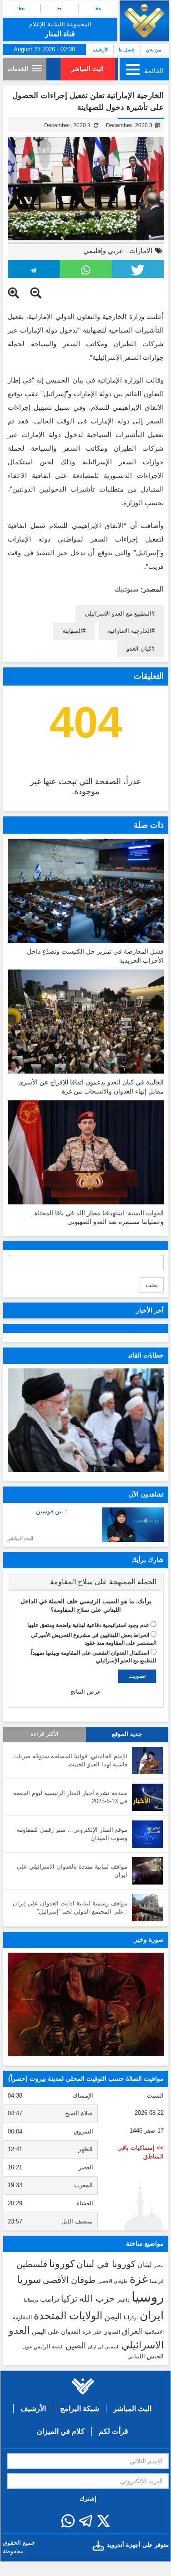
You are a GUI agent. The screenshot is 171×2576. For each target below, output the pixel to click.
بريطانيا (31, 2300)
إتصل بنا (127, 50)
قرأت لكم (113, 2431)
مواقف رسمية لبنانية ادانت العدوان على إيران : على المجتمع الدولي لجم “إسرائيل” (70, 1908)
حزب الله (97, 2298)
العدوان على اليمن (56, 2332)
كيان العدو (139, 649)
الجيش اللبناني (146, 2356)
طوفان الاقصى (113, 2281)
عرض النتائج (86, 1692)
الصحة (58, 2347)
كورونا (62, 2264)
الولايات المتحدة (68, 2316)
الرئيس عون (36, 2347)
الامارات (141, 251)
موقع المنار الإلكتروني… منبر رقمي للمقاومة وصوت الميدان (72, 1834)
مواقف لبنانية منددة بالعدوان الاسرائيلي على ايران (72, 1871)
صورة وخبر (149, 1939)
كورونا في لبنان (106, 2264)
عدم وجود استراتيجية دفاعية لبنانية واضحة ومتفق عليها (88, 1625)
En (22, 8)
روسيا (148, 2297)
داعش (123, 2300)
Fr (60, 8)
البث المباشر (88, 69)
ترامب (50, 2299)
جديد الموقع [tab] (127, 1734)
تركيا (69, 2299)
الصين (76, 2345)
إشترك (88, 2499)
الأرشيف (101, 50)
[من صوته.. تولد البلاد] (86, 2005)
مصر (159, 2265)
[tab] (86, 1582)
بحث (152, 1285)
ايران (152, 2315)
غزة (139, 2279)
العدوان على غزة (101, 2332)
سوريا (29, 2280)
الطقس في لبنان (104, 2347)
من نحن (153, 50)
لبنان (145, 2264)
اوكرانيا (131, 2317)
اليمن (113, 2317)
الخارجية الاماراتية (130, 631)
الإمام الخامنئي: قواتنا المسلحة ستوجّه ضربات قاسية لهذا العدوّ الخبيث (70, 1760)
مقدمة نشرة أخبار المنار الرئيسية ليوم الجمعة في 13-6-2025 (70, 1797)
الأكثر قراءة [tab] (45, 1734)
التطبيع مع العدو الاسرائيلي (118, 614)
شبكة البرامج (80, 2409)
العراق (132, 2331)
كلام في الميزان (61, 2431)
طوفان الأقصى (69, 2280)
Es (98, 8)
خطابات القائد (146, 1355)
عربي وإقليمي (103, 251)
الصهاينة (72, 631)
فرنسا (157, 2281)
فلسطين (32, 2264)
